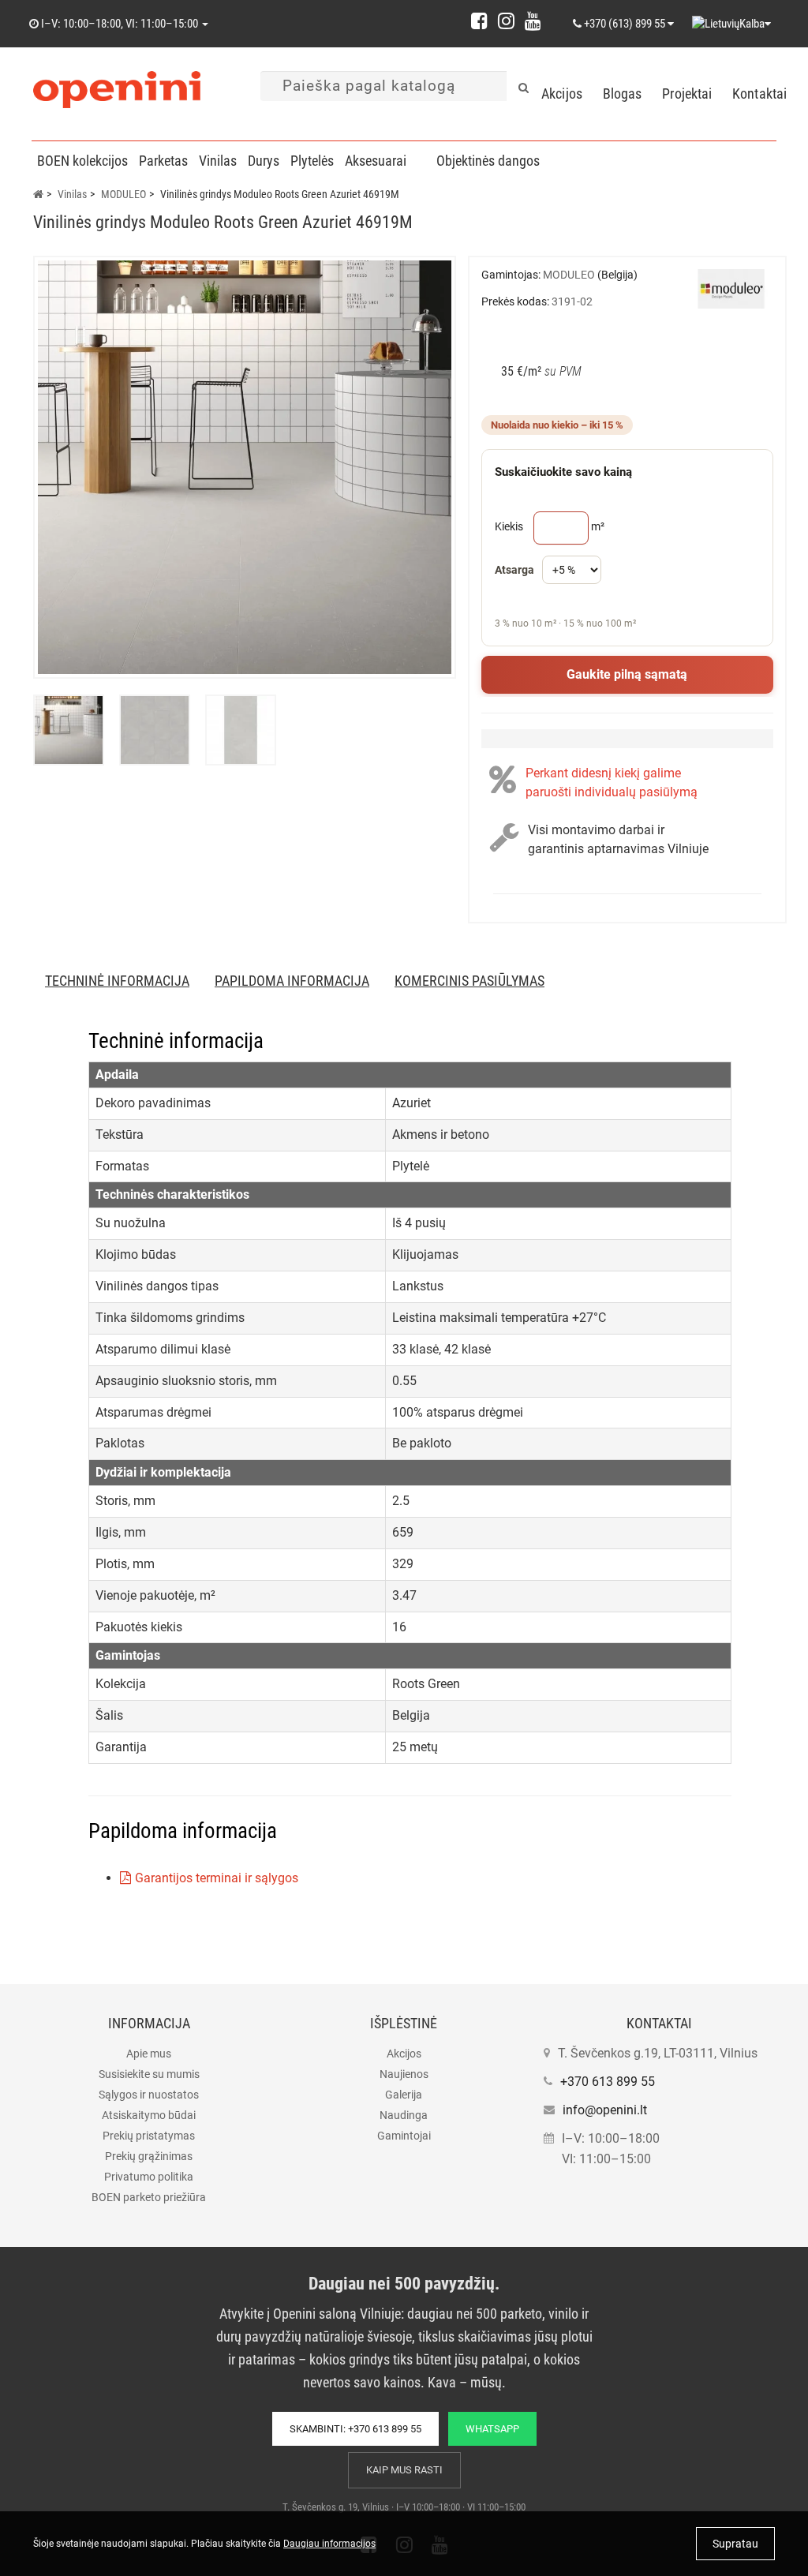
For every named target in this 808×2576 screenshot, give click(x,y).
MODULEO (123, 194)
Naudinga (404, 2115)
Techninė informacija (117, 981)
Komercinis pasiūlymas (469, 981)
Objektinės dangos (488, 161)
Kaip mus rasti (404, 2470)
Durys (264, 161)
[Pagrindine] (38, 194)
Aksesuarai (376, 161)
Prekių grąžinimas (149, 2156)
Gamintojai (404, 2136)
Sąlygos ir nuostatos (149, 2095)
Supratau (735, 2544)
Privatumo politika (149, 2177)
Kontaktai (759, 94)
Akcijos (562, 94)
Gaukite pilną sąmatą (627, 674)
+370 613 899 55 (608, 2082)
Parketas (163, 161)
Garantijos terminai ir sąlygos (217, 1878)
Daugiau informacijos (329, 2544)
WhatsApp (492, 2429)
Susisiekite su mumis (149, 2074)
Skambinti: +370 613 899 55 (355, 2429)
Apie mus (149, 2054)
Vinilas (218, 161)
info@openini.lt (605, 2110)
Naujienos (404, 2074)
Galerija (404, 2095)
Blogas (623, 94)
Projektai (687, 94)
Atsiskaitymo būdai (149, 2115)
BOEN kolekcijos (82, 161)
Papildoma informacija (292, 981)
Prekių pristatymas (149, 2136)
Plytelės (312, 161)
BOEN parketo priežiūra (149, 2197)
